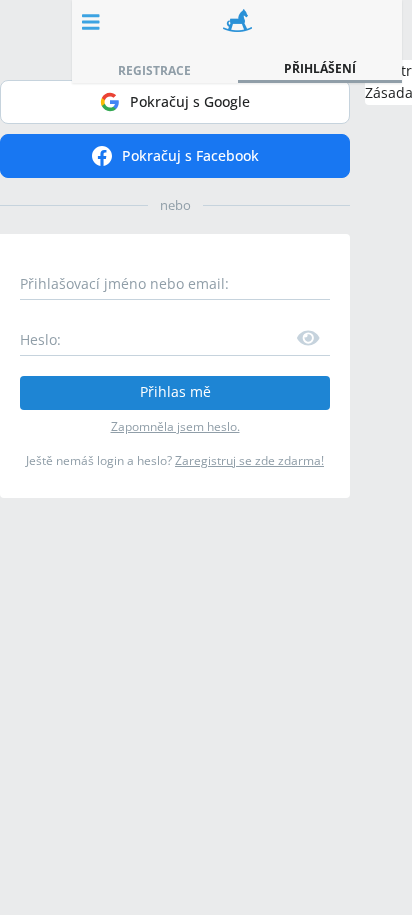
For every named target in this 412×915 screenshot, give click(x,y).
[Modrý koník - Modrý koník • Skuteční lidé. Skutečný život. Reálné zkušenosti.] (237, 22)
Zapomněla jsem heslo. (175, 426)
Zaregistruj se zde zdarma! (249, 460)
